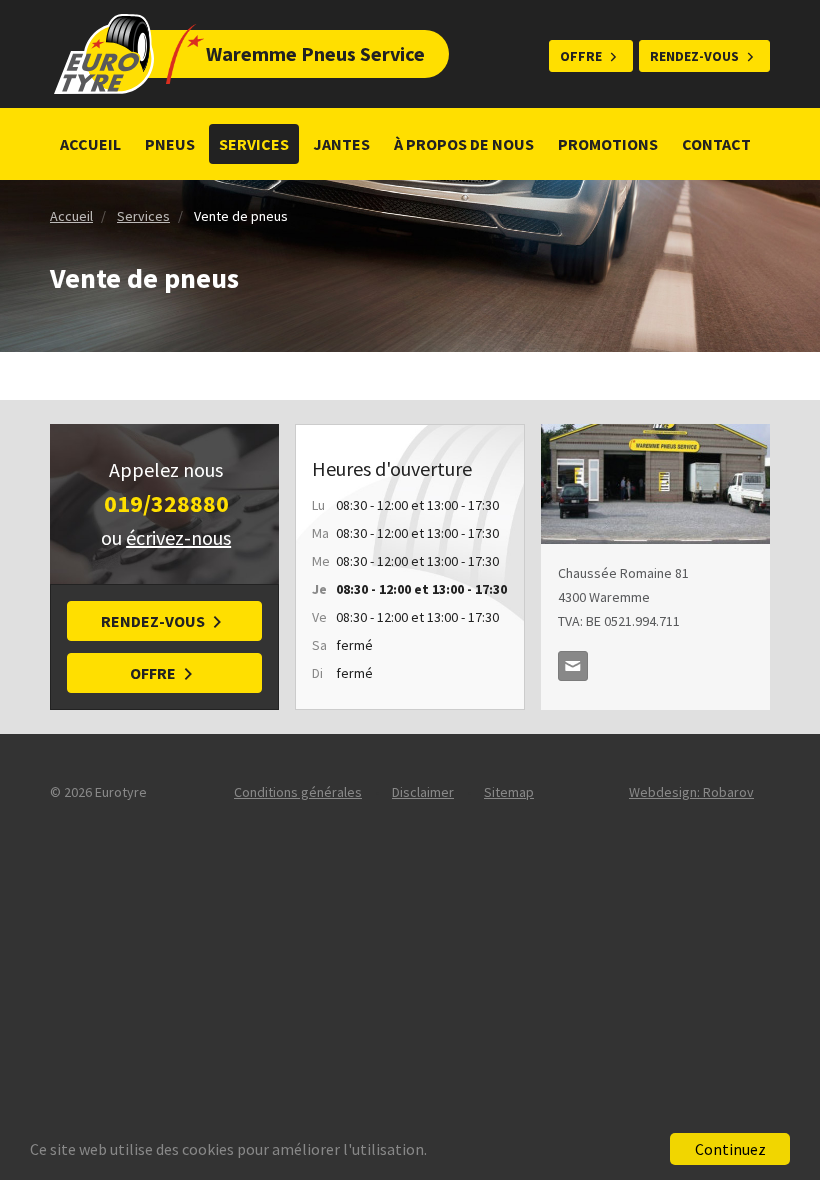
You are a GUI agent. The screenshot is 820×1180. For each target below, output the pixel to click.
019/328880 (166, 503)
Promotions (608, 144)
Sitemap (509, 792)
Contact (716, 144)
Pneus (170, 144)
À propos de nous (464, 144)
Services (254, 144)
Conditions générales (298, 792)
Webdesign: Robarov (691, 792)
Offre (581, 56)
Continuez (730, 1149)
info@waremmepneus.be (573, 666)
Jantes (341, 144)
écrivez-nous (178, 537)
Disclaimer (423, 792)
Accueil (90, 144)
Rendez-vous (694, 56)
